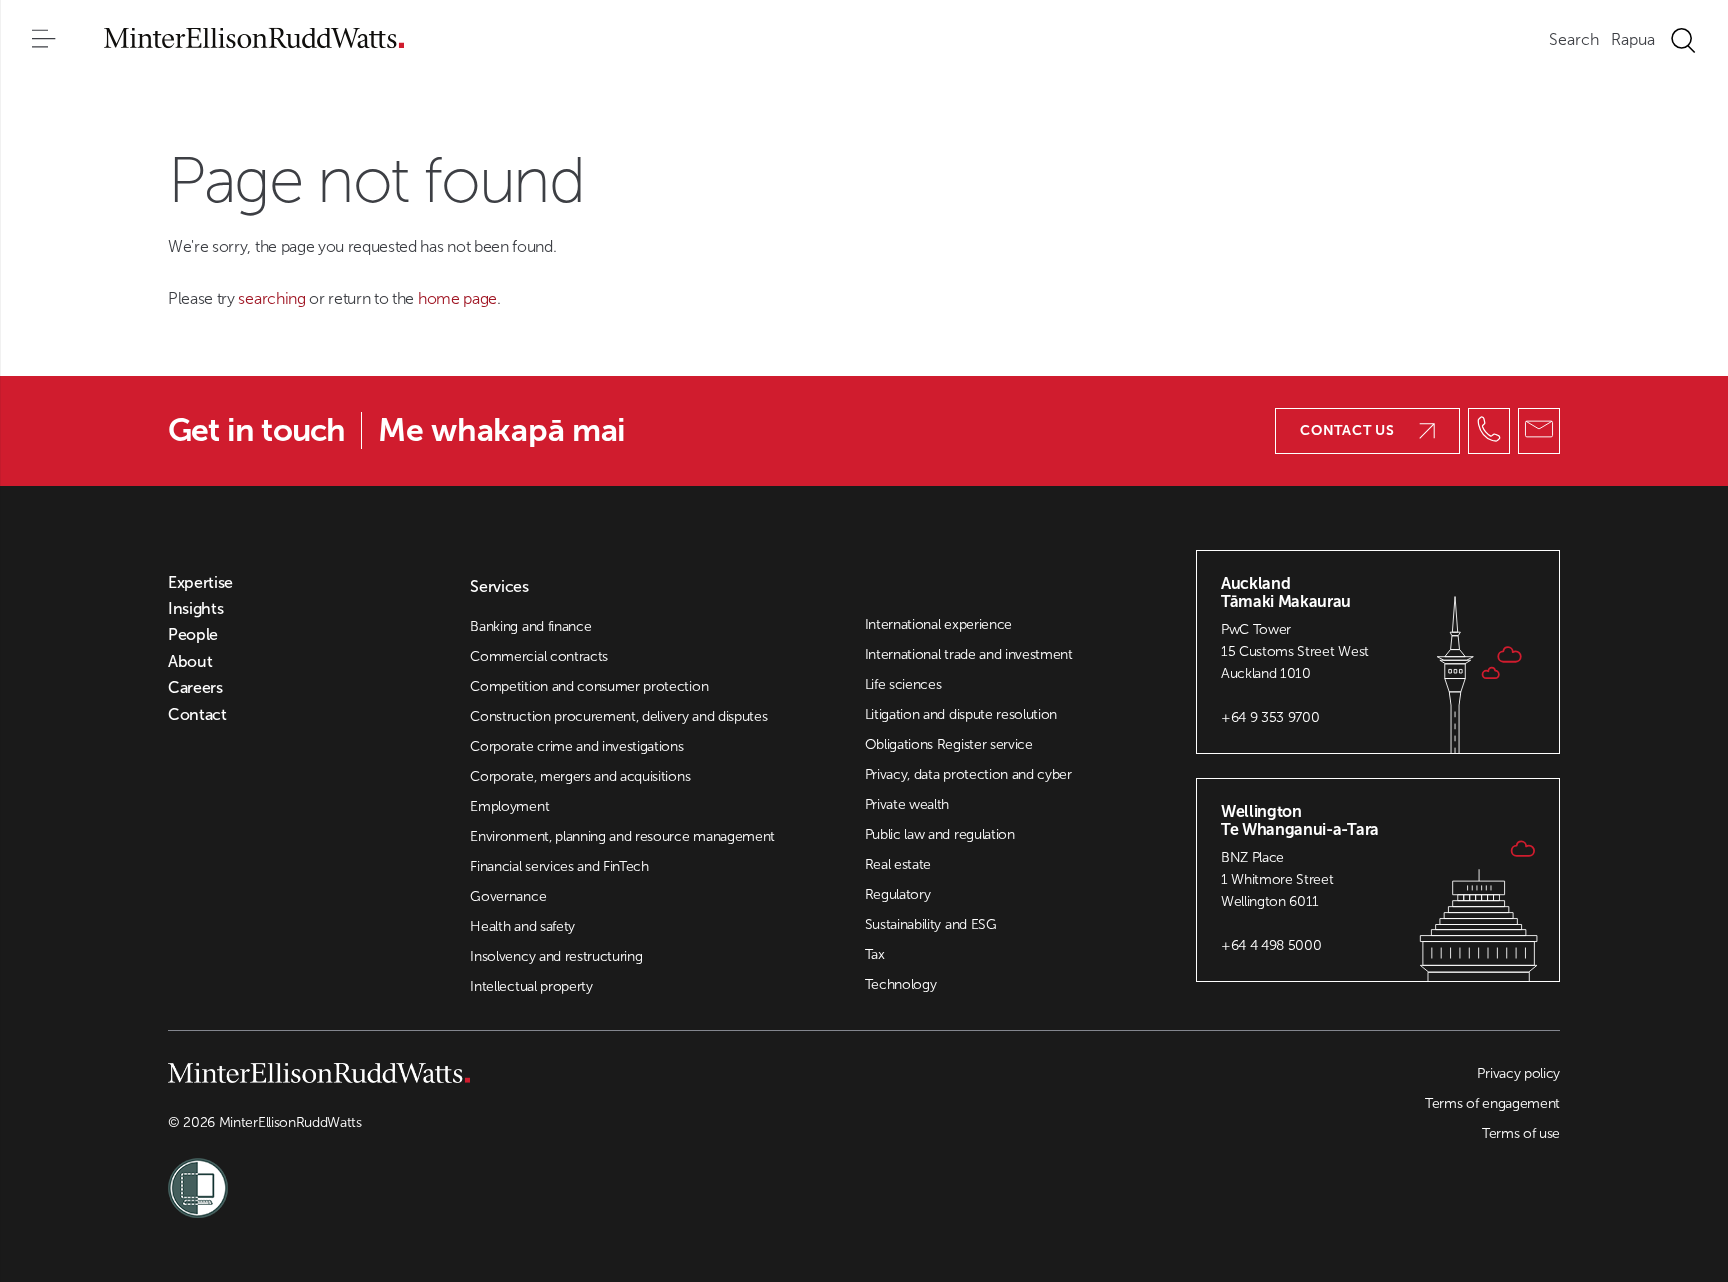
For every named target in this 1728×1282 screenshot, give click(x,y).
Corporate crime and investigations (576, 746)
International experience (938, 624)
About (190, 662)
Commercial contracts (539, 656)
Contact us (1347, 430)
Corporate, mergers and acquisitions (580, 776)
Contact (197, 715)
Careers (195, 688)
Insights (195, 609)
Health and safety (522, 926)
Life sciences (903, 684)
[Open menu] (44, 40)
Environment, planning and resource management (622, 836)
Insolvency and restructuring (556, 956)
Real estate (898, 864)
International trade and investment (969, 654)
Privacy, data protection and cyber (968, 774)
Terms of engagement (1492, 1103)
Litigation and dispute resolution (961, 714)
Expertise (200, 583)
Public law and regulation (940, 834)
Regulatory (898, 894)
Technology (901, 984)
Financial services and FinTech (559, 866)
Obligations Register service (949, 744)
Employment (509, 806)
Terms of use (1521, 1133)
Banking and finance (530, 626)
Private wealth (907, 804)
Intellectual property (531, 986)
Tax (875, 954)
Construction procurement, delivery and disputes (618, 716)
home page (457, 298)
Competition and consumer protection (589, 686)
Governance (508, 896)
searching (273, 298)
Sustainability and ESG (931, 924)
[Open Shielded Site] (516, 1176)
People (193, 635)
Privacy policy (1518, 1073)
